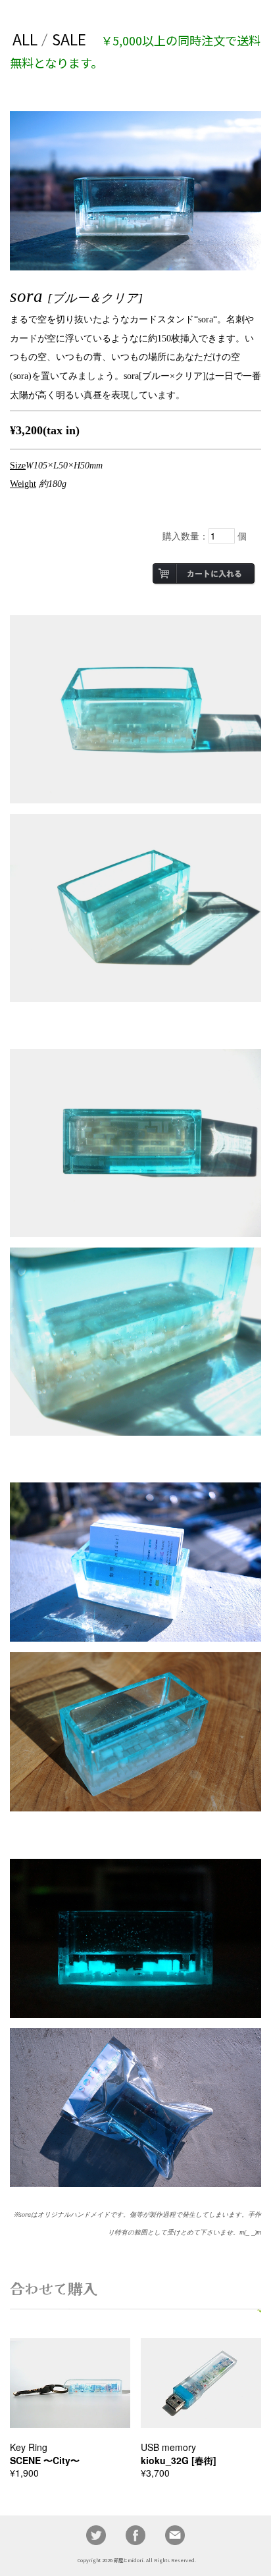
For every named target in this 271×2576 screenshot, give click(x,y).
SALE (69, 39)
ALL (25, 39)
